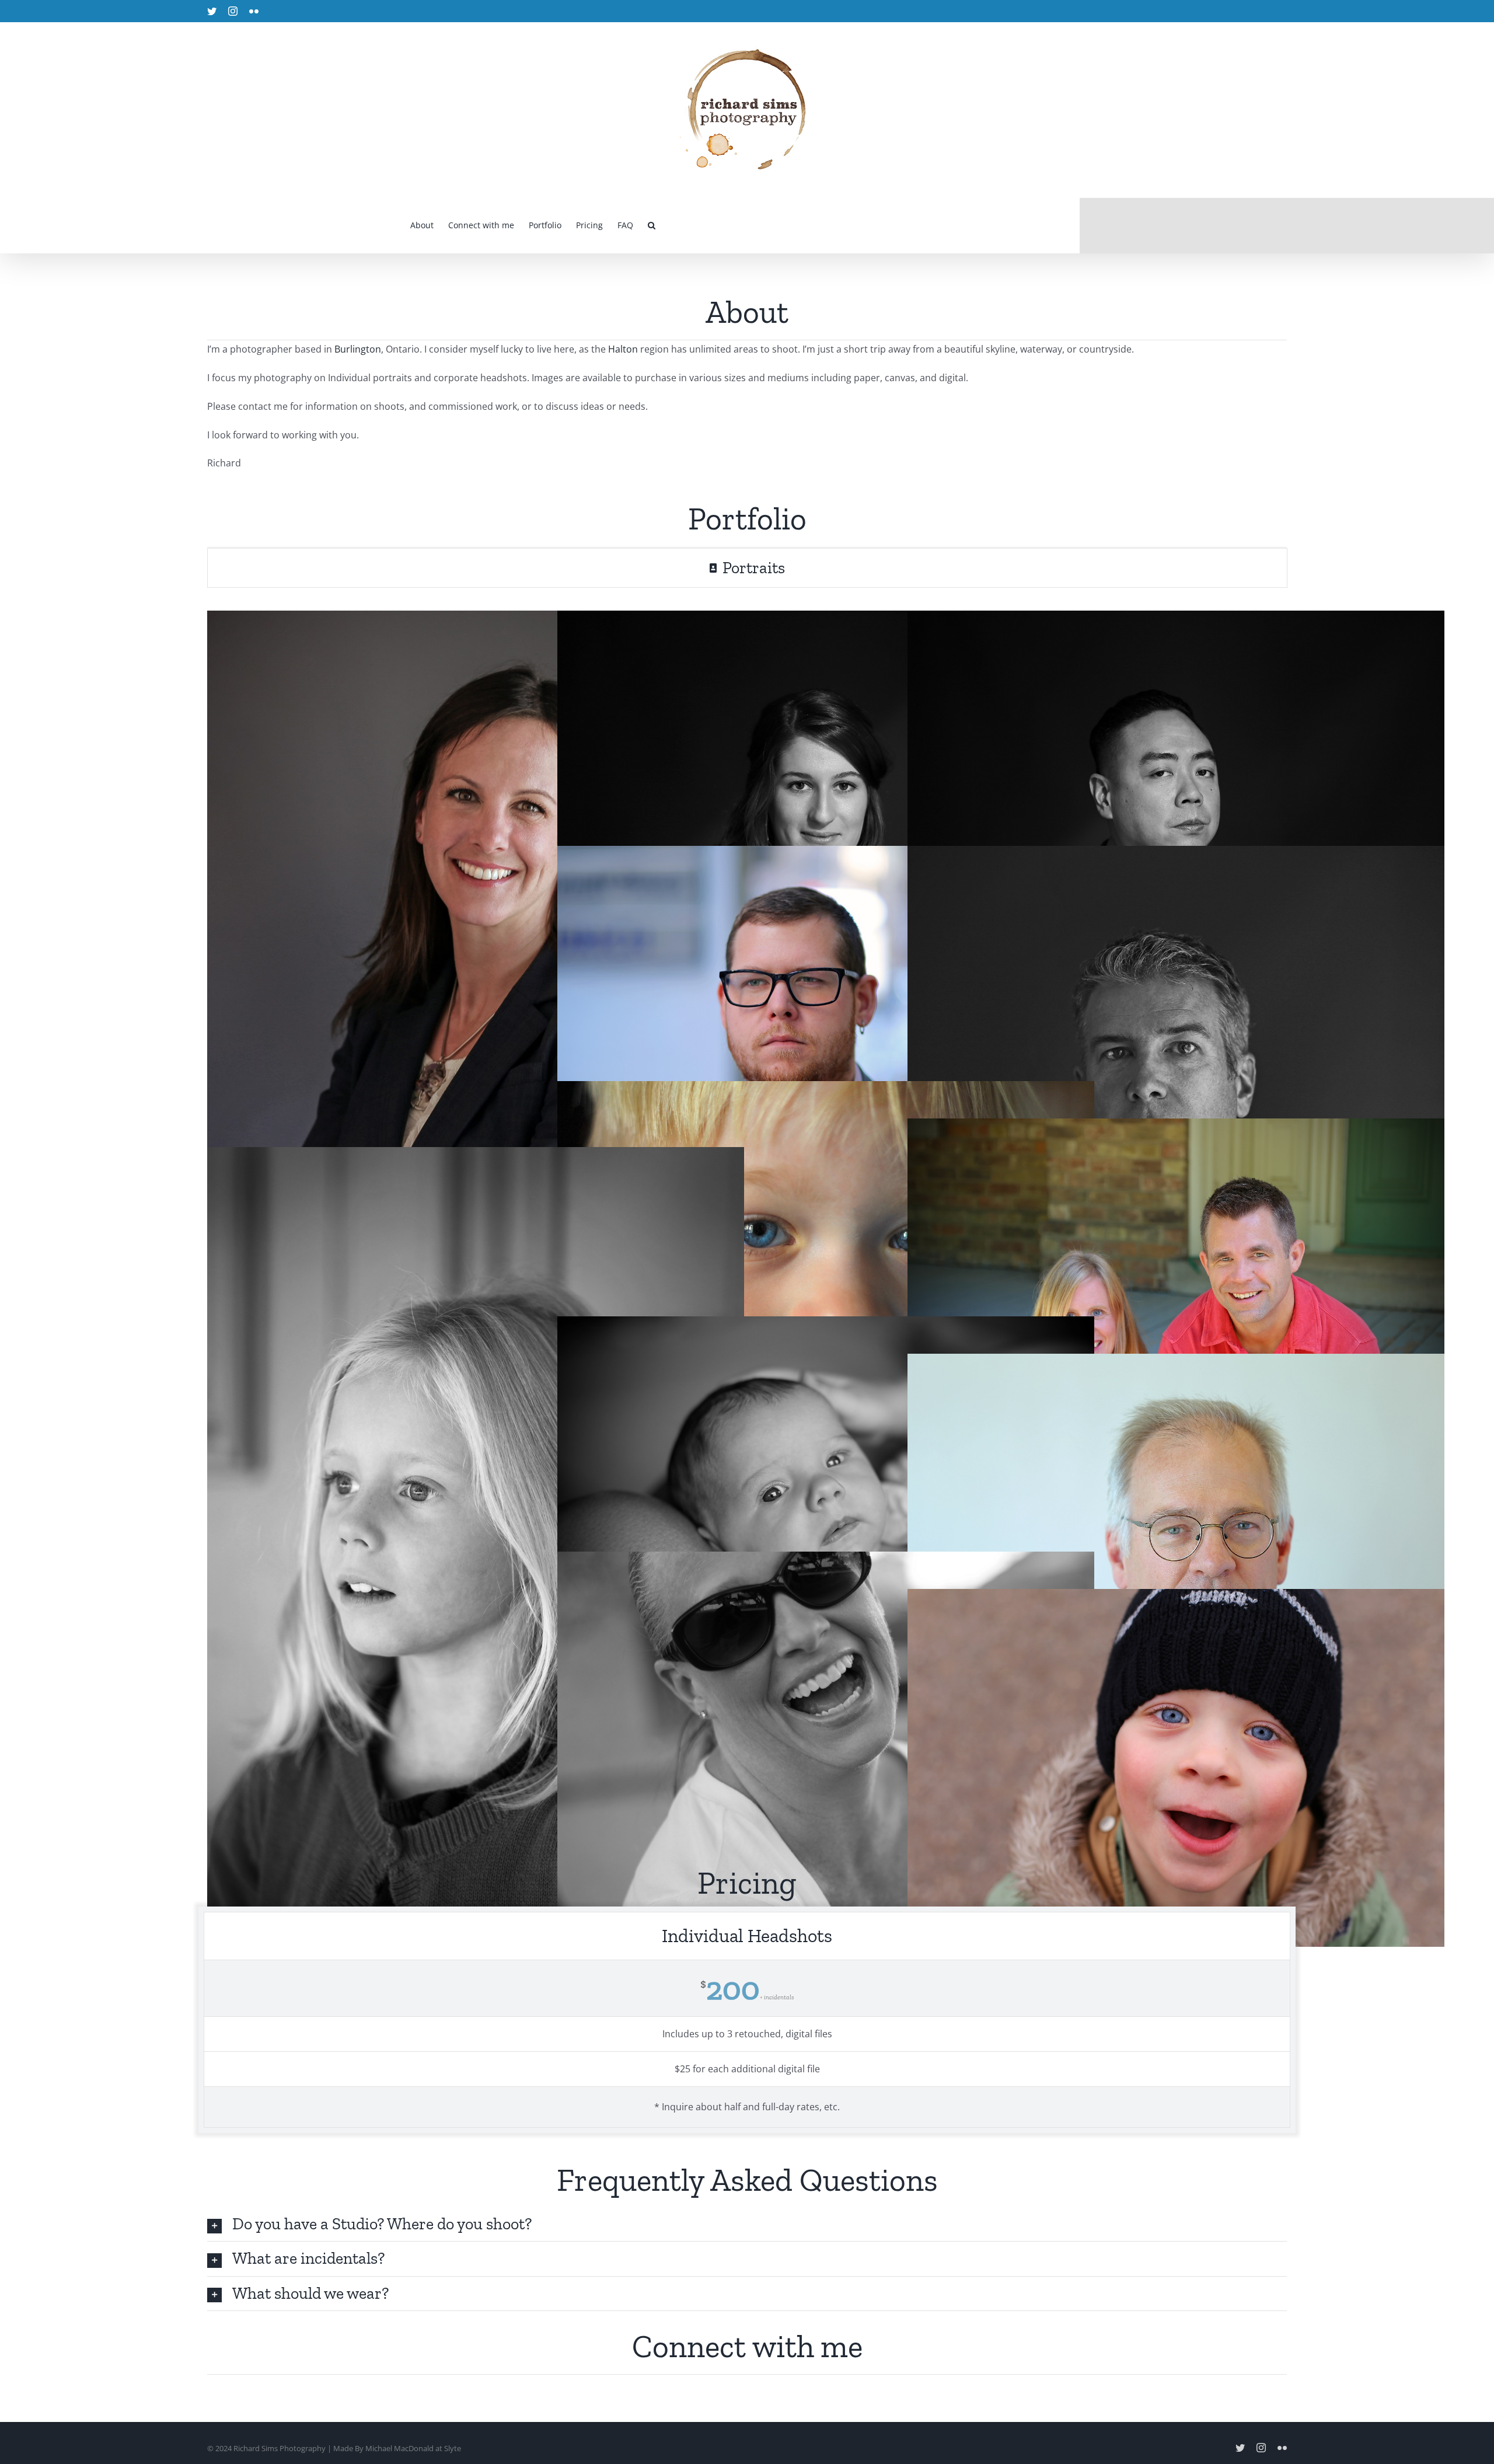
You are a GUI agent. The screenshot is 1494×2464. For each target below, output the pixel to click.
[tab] (747, 568)
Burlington (358, 349)
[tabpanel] (747, 1214)
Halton (623, 349)
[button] (652, 225)
